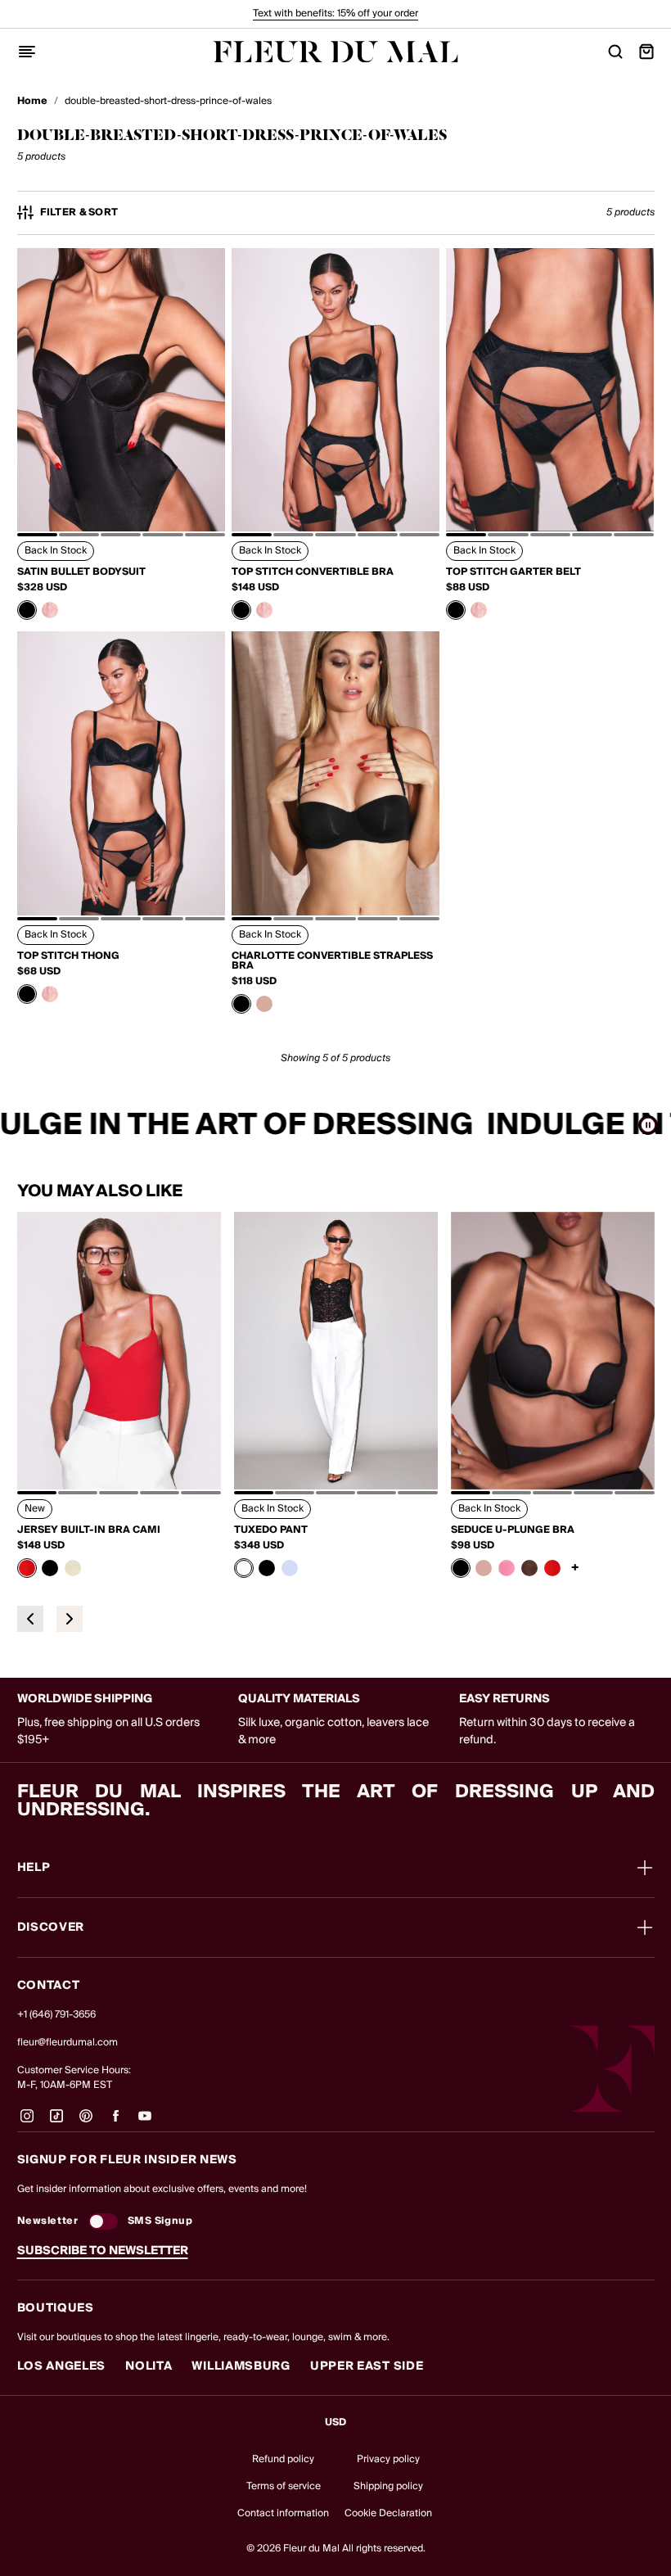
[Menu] (27, 52)
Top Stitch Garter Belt (513, 572)
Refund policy (283, 2459)
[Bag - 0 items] (646, 52)
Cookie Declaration (388, 2513)
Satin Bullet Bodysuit (81, 572)
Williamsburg (241, 2366)
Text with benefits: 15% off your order (335, 14)
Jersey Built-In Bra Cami (89, 1530)
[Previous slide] (30, 1619)
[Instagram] (27, 2122)
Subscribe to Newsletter (103, 2251)
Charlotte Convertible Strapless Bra (332, 961)
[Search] (615, 52)
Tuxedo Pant (271, 1530)
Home (32, 102)
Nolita (149, 2366)
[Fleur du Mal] (335, 52)
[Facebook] (115, 2122)
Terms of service (284, 2486)
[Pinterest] (86, 2122)
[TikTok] (56, 2122)
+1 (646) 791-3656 (56, 2015)
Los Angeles (62, 2366)
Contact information (283, 2513)
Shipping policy (388, 2486)
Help (34, 1868)
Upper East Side (367, 2366)
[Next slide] (70, 1619)
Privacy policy (388, 2459)
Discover (51, 1927)
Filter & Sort (79, 213)
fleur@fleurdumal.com (68, 2043)
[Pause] (648, 1125)
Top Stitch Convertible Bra (313, 572)
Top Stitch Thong (68, 956)
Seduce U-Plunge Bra (513, 1530)
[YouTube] (145, 2122)
